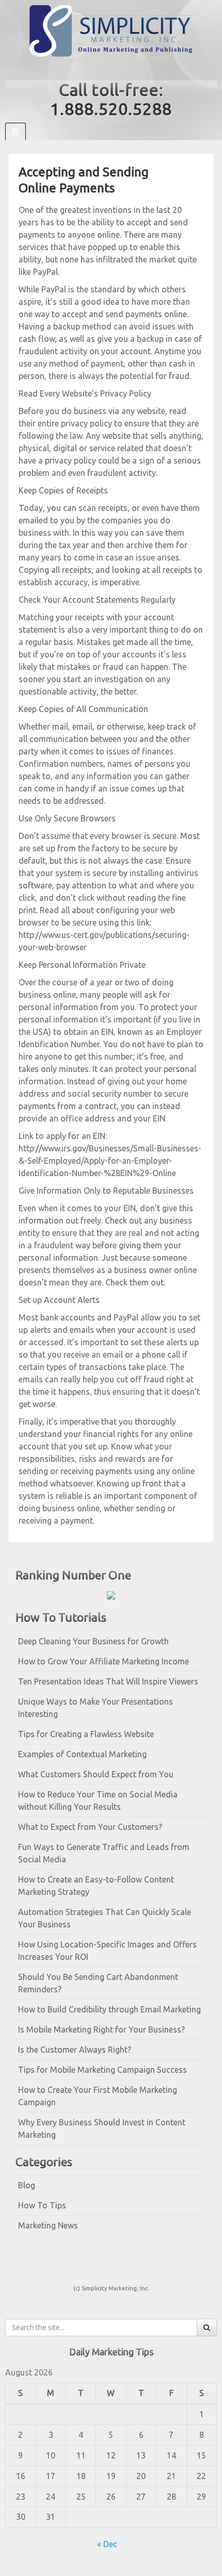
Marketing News (48, 2225)
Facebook (104, 69)
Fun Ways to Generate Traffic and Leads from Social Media (104, 1853)
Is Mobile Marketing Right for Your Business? (101, 2029)
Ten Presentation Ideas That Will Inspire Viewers (108, 1681)
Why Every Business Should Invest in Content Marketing (102, 2128)
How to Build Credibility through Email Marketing (109, 2009)
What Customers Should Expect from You (96, 1774)
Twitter (118, 69)
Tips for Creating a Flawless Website (86, 1734)
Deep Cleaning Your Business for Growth (93, 1641)
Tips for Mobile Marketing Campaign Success (102, 2070)
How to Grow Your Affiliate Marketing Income (104, 1661)
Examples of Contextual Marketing (82, 1754)
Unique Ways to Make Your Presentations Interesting (96, 1708)
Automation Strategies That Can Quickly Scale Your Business (105, 1918)
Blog (27, 2185)
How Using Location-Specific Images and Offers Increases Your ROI (107, 1951)
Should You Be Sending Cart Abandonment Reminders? (98, 1983)
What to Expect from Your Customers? (90, 1827)
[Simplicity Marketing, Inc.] (111, 30)
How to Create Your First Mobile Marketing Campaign (98, 2096)
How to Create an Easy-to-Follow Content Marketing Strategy (96, 1886)
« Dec (107, 2544)
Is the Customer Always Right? (75, 2050)
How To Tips (42, 2205)
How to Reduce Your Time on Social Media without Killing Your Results (98, 1801)
